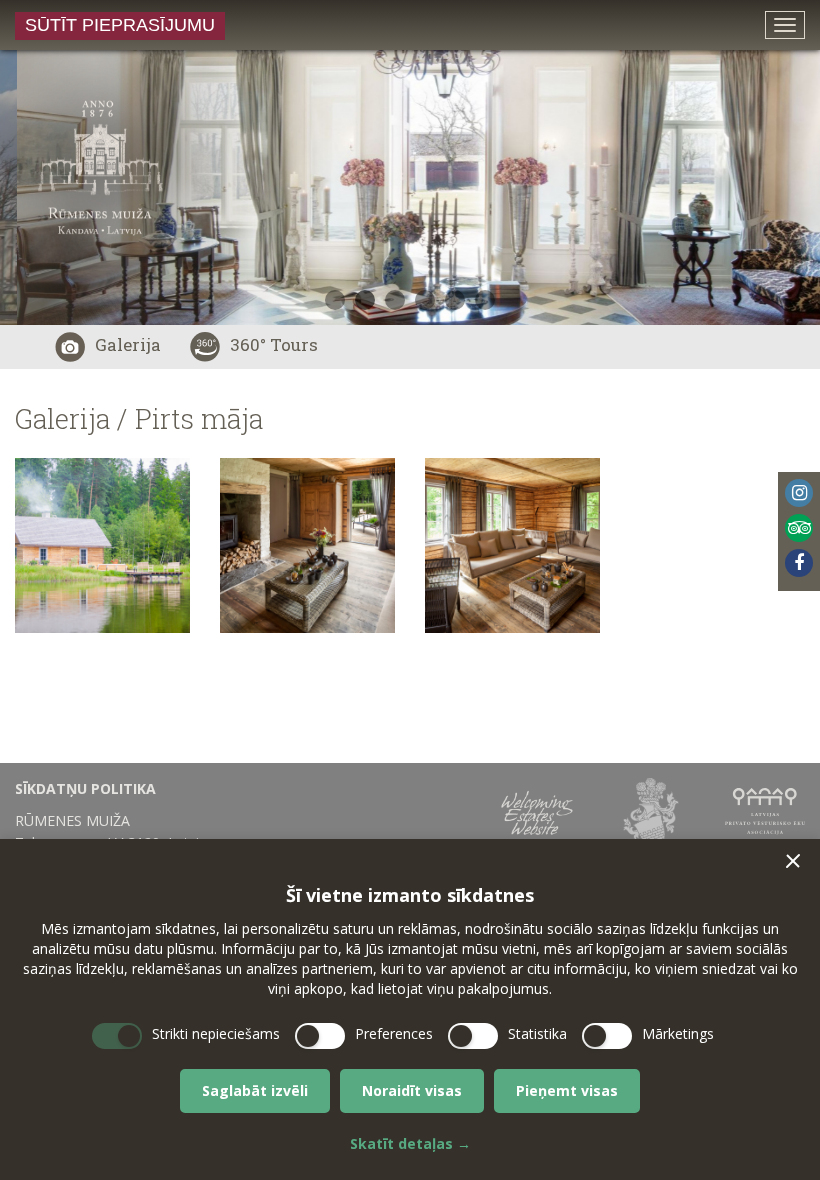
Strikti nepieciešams (216, 1033)
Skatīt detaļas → (410, 1143)
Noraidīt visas (412, 1090)
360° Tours (274, 344)
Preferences (394, 1033)
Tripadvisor (799, 528)
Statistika (537, 1033)
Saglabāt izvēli (255, 1090)
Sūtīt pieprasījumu (120, 25)
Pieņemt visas (567, 1090)
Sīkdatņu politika (85, 788)
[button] (793, 861)
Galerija (128, 344)
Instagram (799, 493)
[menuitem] (136, 789)
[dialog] (410, 1009)
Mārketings (678, 1033)
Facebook (799, 563)
